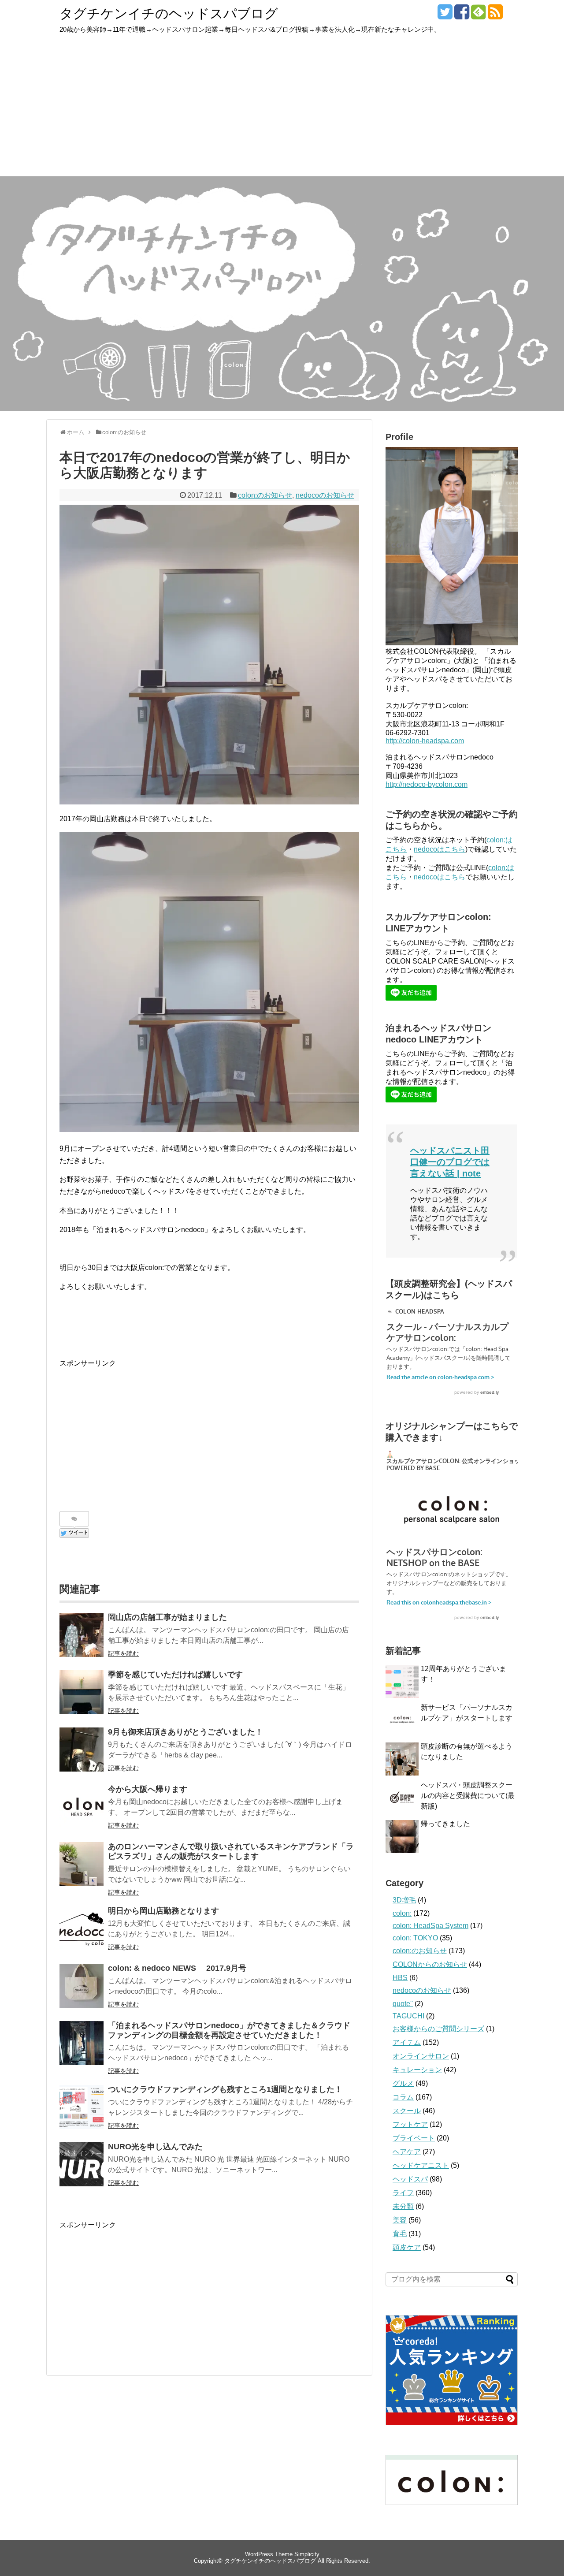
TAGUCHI (408, 2016)
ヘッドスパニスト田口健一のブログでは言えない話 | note (450, 1162)
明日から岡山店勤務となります (163, 1911)
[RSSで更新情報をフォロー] (495, 15)
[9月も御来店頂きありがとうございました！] (82, 1750)
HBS (400, 1978)
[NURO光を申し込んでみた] (82, 2164)
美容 (400, 2220)
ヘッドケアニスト (421, 2165)
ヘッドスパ (410, 2179)
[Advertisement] (282, 110)
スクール (407, 2111)
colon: (402, 1913)
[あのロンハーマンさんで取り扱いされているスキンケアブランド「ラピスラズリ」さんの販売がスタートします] (82, 1864)
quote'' (403, 2004)
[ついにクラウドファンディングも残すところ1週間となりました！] (82, 2107)
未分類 (403, 2206)
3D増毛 (404, 1900)
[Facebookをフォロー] (462, 15)
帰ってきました (445, 1824)
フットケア (410, 2124)
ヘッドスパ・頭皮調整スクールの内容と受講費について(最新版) (468, 1796)
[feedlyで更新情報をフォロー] (478, 15)
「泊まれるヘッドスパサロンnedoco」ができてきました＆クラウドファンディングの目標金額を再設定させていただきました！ (229, 2030)
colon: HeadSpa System (430, 1926)
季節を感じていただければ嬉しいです (175, 1675)
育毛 (400, 2234)
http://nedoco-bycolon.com (427, 784)
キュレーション (417, 2070)
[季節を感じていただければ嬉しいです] (82, 1692)
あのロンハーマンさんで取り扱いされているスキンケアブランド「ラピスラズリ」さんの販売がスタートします (231, 1851)
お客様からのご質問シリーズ (438, 2029)
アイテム (407, 2042)
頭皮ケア (407, 2247)
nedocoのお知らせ (325, 495)
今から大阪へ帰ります (148, 1789)
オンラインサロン (421, 2056)
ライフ (403, 2193)
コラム (403, 2097)
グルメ (403, 2083)
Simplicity (307, 2554)
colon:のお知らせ (265, 495)
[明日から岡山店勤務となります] (82, 1928)
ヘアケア (407, 2152)
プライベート (414, 2138)
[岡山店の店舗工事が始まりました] (82, 1635)
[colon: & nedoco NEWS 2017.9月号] (82, 1986)
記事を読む (123, 1653)
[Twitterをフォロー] (445, 15)
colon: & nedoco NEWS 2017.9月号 (177, 1968)
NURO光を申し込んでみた (155, 2147)
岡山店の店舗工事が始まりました (167, 1617)
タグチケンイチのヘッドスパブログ (169, 13)
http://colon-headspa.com (425, 741)
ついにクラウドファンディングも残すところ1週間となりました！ (225, 2089)
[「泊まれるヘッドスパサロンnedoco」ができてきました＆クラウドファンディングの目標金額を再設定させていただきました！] (82, 2043)
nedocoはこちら (440, 849)
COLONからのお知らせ (430, 1964)
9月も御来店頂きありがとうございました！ (186, 1732)
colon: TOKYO (415, 1938)
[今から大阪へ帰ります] (82, 1807)
